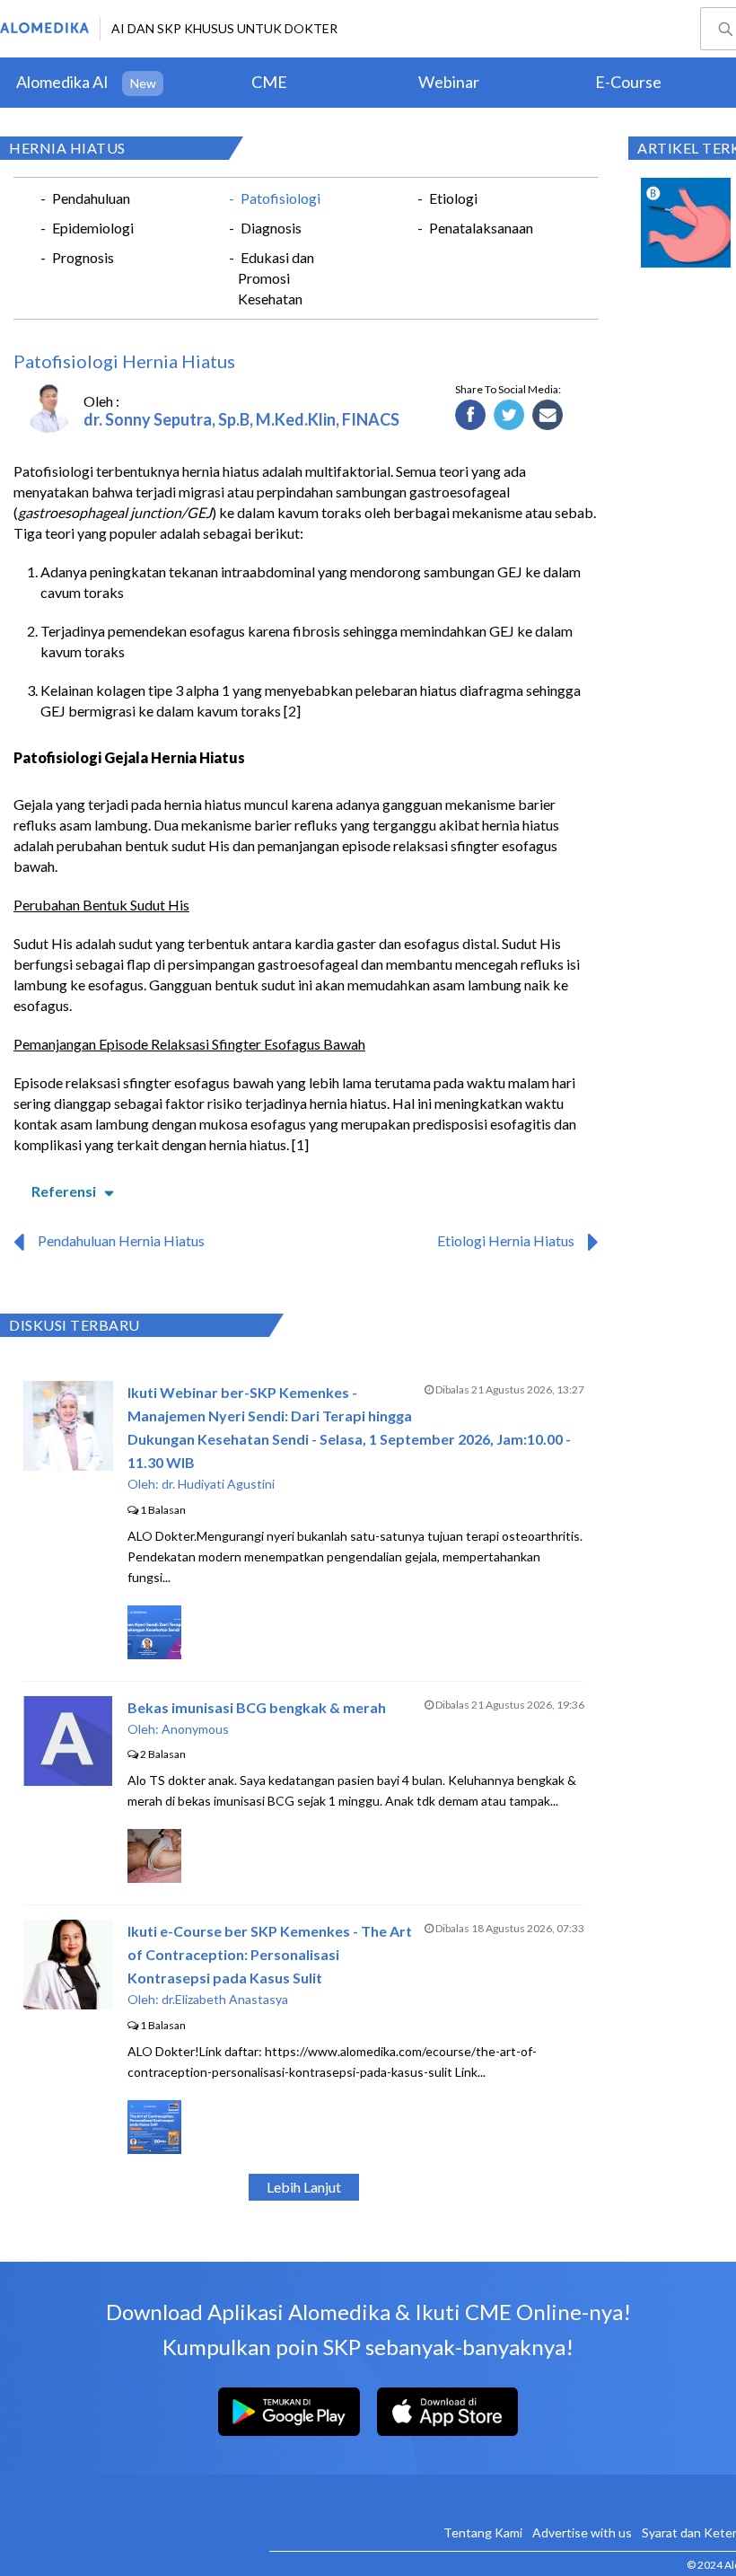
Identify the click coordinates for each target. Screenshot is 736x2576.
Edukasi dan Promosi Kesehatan (276, 278)
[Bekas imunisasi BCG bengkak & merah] (68, 1780)
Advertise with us (582, 2532)
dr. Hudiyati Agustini (218, 1484)
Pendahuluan (91, 198)
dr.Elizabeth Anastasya (225, 1999)
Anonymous (195, 1729)
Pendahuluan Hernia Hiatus (121, 1240)
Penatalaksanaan (481, 228)
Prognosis (83, 257)
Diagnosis (271, 228)
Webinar (449, 82)
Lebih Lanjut (304, 2187)
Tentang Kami (483, 2532)
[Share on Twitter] (509, 416)
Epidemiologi (93, 228)
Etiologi (453, 198)
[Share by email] (548, 416)
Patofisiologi (280, 198)
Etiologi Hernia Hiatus (506, 1240)
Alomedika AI (62, 82)
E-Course (628, 82)
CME (269, 82)
